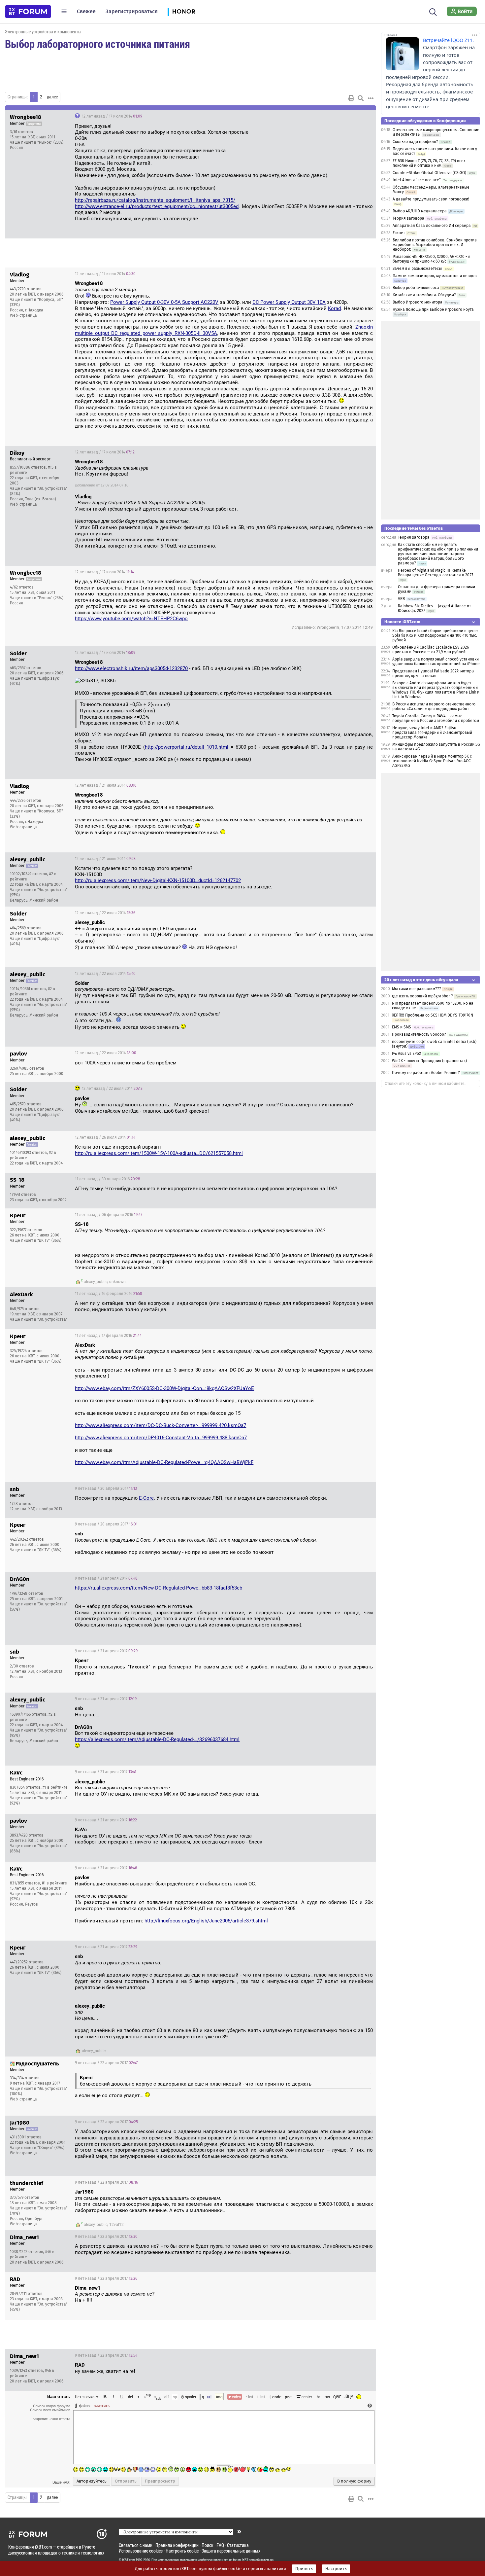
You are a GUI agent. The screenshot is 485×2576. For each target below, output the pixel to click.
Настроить (336, 2569)
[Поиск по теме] (361, 98)
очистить (102, 2406)
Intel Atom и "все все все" (417, 180)
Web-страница (23, 315)
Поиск (208, 2545)
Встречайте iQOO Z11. (448, 40)
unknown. (118, 1282)
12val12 (116, 2225)
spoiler (190, 2397)
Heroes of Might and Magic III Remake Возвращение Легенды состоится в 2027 (436, 573)
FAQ (220, 2545)
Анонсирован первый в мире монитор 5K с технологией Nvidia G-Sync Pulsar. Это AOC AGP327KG (432, 761)
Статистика (238, 2545)
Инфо (346, 116)
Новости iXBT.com (402, 622)
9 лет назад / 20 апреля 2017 (106, 1488)
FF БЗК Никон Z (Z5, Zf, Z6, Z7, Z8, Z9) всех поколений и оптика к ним (429, 163)
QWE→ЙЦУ (343, 2397)
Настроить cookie (182, 2551)
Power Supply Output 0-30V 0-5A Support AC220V (164, 302)
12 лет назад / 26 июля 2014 (105, 1137)
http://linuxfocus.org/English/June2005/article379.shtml (206, 1921)
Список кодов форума (52, 2406)
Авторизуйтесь (92, 2481)
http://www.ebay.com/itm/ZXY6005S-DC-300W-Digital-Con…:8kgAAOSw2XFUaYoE (164, 1388)
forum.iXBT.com (244, 2560)
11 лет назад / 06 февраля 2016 (109, 1215)
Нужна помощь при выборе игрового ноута (433, 309)
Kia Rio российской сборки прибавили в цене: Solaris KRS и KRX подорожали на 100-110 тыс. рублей (435, 635)
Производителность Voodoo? (419, 1034)
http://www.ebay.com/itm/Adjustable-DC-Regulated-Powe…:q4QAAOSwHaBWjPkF (164, 1462)
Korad (334, 308)
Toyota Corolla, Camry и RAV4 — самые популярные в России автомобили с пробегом (436, 718)
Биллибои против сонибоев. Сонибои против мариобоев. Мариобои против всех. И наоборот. (435, 245)
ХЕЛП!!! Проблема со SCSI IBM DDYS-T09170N (433, 1015)
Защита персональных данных (231, 2551)
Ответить (363, 116)
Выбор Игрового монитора (418, 302)
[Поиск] (433, 11)
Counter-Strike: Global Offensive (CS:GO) (429, 173)
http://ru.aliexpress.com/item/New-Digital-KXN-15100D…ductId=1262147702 (158, 880)
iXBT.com (129, 2560)
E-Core (146, 1498)
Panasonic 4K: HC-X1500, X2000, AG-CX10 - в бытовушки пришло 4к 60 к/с (432, 259)
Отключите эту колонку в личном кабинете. (425, 1084)
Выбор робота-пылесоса (416, 288)
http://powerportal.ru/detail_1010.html (187, 747)
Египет (399, 233)
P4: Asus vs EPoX (406, 1054)
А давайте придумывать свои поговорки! (431, 199)
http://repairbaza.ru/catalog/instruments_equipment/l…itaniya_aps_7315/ (155, 200)
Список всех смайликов (50, 2410)
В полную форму (354, 2481)
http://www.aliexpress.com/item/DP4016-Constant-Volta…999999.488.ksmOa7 (161, 1438)
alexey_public (96, 1282)
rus (327, 2397)
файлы (85, 2406)
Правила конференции (177, 2545)
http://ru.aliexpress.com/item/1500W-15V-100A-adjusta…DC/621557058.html (159, 1153)
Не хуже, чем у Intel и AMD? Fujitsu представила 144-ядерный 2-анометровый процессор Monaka (432, 733)
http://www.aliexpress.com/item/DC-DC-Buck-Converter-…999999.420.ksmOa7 (161, 1425)
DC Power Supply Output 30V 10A (289, 302)
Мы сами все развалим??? (417, 989)
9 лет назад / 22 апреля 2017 (106, 2063)
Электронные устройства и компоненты (43, 32)
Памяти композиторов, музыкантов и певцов (435, 276)
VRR (401, 599)
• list (249, 2397)
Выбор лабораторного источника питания (97, 44)
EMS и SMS (402, 1027)
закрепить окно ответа (51, 2419)
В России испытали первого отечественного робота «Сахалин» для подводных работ (434, 706)
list (261, 2397)
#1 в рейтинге (55, 1787)
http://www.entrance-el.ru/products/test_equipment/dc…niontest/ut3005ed (157, 206)
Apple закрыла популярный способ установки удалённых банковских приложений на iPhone (436, 662)
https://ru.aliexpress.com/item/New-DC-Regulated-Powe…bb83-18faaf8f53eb (159, 1588)
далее (52, 97)
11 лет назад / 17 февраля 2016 (108, 1336)
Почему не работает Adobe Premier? (426, 1073)
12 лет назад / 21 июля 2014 (106, 785)
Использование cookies (141, 2551)
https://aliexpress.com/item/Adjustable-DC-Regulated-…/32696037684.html (157, 1739)
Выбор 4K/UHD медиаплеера (420, 211)
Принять (304, 2569)
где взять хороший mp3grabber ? (422, 996)
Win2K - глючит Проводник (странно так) (429, 1061)
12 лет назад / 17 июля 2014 (112, 116)
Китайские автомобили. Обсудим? (424, 295)
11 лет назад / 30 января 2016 (108, 1179)
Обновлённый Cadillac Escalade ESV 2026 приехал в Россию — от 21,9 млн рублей (431, 650)
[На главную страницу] (28, 12)
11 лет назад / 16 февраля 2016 (109, 1294)
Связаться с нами (136, 2545)
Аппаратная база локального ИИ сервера (432, 226)
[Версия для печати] (351, 98)
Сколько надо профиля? (415, 142)
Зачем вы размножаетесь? (418, 268)
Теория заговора (408, 218)
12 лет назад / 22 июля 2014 (105, 913)
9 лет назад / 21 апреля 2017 (106, 1578)
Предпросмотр (160, 2481)
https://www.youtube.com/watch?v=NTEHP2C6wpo (131, 619)
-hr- (318, 2397)
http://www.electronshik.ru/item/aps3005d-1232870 (131, 668)
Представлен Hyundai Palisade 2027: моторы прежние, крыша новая (433, 673)
